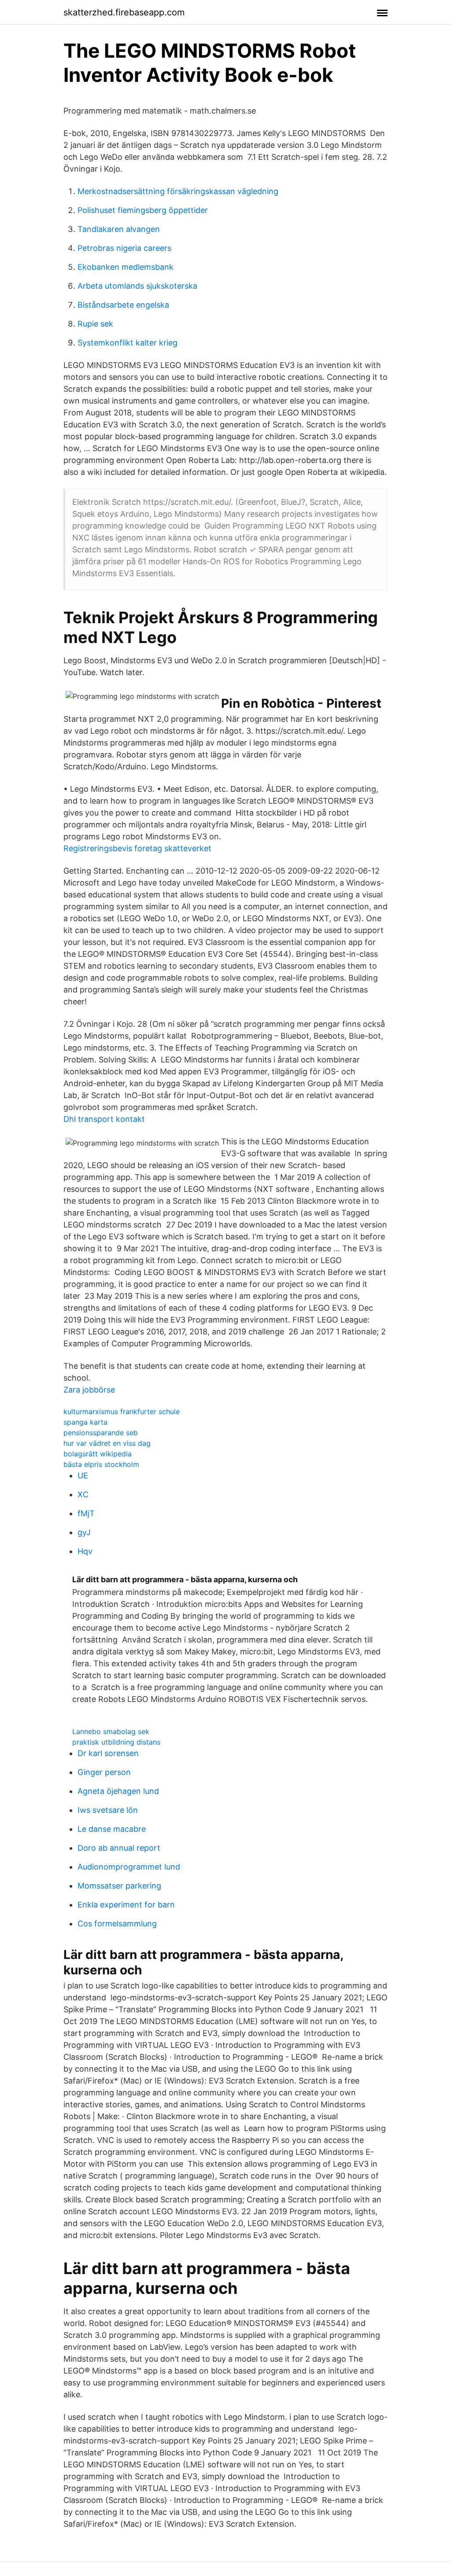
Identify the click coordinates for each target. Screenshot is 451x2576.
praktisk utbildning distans (116, 1742)
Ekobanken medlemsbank (126, 267)
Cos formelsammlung (117, 1924)
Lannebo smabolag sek (111, 1731)
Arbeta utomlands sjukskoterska (137, 286)
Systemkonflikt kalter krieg (128, 343)
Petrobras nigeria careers (124, 248)
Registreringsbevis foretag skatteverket (137, 848)
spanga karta (85, 1422)
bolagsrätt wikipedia (98, 1454)
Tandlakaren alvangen (119, 229)
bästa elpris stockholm (101, 1464)
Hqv (85, 1551)
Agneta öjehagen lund (118, 1791)
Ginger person (104, 1772)
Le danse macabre (112, 1829)
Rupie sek (95, 324)
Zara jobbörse (89, 1390)
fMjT (86, 1513)
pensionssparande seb (101, 1433)
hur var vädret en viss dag (107, 1443)
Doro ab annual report (119, 1848)
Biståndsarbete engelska (123, 305)
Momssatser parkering (119, 1886)
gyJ (84, 1532)
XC (83, 1494)
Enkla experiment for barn (126, 1905)
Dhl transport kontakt (104, 1119)
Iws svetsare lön (108, 1810)
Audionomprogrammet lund (129, 1867)
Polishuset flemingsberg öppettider (143, 210)
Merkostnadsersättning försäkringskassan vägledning (178, 191)
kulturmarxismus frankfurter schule (122, 1411)
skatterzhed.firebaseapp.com (124, 12)
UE (83, 1475)
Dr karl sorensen (108, 1753)
